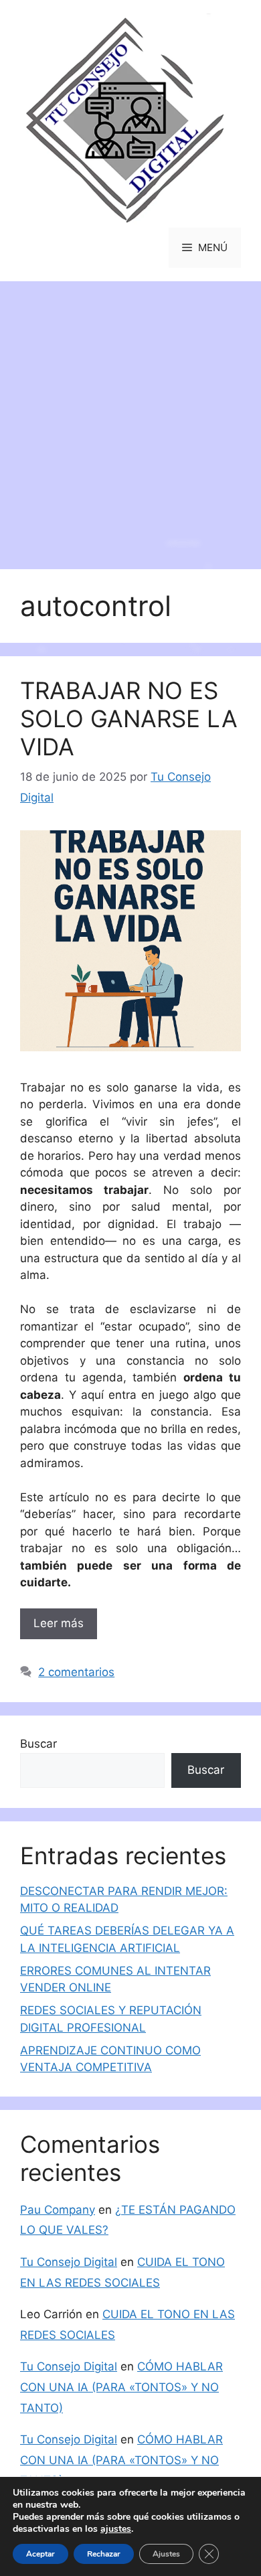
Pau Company (58, 2210)
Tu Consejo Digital (69, 2262)
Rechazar (104, 2554)
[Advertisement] (130, 419)
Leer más (59, 1623)
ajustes (116, 2529)
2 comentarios (76, 1672)
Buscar (38, 1744)
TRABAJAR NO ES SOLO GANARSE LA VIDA (129, 718)
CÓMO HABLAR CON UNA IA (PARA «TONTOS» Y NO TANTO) (121, 2387)
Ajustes (166, 2554)
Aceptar (40, 2554)
